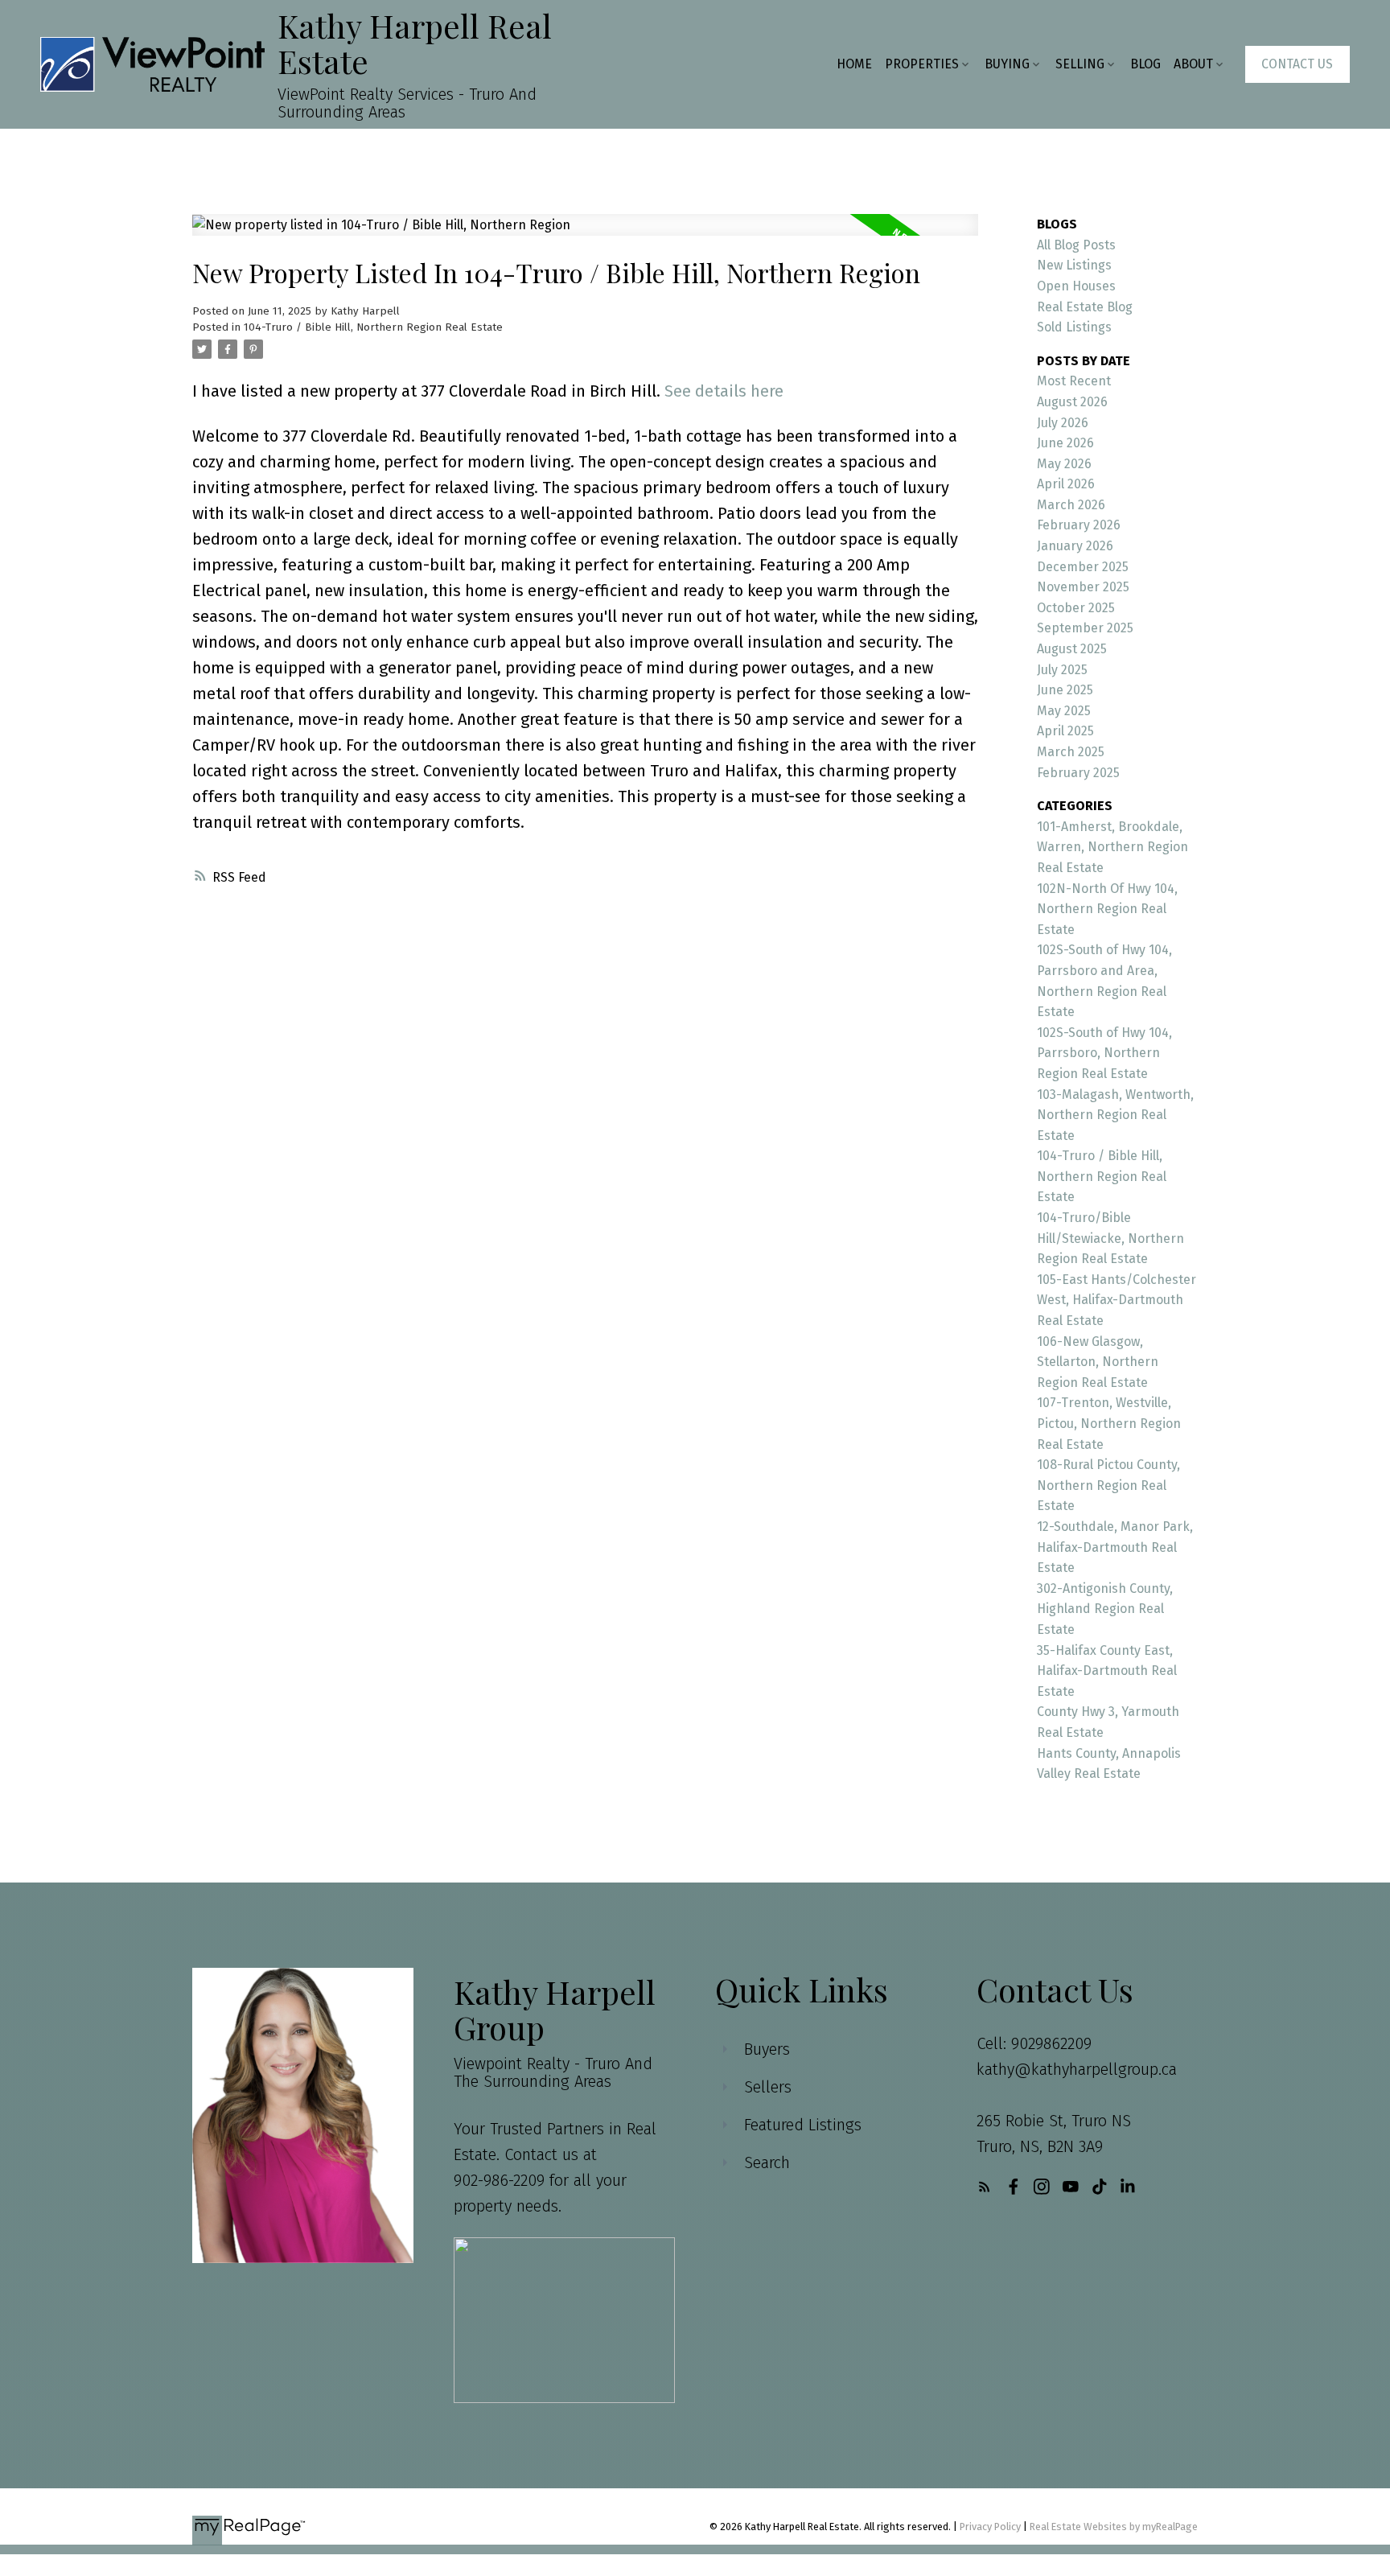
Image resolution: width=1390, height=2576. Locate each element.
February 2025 (1078, 773)
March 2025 (1071, 752)
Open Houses (1076, 286)
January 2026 (1075, 546)
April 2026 (1066, 484)
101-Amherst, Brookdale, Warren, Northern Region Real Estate (1112, 847)
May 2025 (1064, 711)
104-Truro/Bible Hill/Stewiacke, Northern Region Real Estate (1110, 1238)
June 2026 (1065, 443)
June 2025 (1065, 690)
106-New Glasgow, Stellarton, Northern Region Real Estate (1098, 1362)
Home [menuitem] (854, 64)
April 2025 (1065, 731)
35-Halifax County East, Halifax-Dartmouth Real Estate (1107, 1671)
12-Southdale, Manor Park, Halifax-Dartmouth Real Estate (1115, 1547)
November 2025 (1083, 587)
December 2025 (1083, 567)
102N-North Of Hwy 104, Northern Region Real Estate (1107, 909)
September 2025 (1085, 628)
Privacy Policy (990, 2527)
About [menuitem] (1193, 64)
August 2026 (1072, 402)
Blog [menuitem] (1145, 64)
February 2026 (1079, 525)
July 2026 (1063, 423)
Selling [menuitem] (1080, 64)
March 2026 (1071, 505)
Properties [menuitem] (922, 64)
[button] (1297, 64)
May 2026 (1064, 464)
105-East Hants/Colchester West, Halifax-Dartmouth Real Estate (1117, 1300)
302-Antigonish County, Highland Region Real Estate (1105, 1609)
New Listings (1074, 265)
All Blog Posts (1076, 245)
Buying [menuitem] (1007, 64)
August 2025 (1072, 649)
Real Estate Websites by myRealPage (1114, 2527)
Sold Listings (1074, 327)
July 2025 (1062, 670)
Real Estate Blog (1085, 307)
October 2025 (1076, 608)
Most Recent (1074, 381)
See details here (724, 391)
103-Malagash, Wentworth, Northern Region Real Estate (1115, 1115)
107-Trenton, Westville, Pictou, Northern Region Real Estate (1109, 1423)
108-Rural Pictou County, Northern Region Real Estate (1108, 1485)
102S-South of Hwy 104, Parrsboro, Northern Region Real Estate (1104, 1053)
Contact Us (1297, 64)
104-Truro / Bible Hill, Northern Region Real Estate (373, 327)
